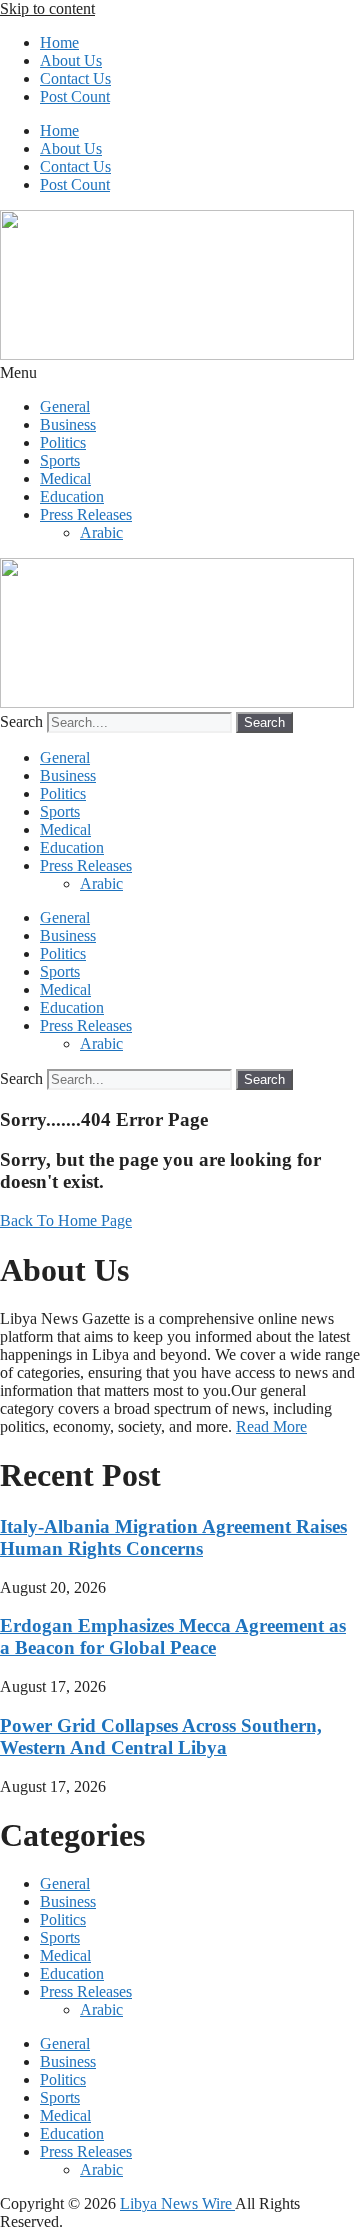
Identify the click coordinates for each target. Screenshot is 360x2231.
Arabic (101, 532)
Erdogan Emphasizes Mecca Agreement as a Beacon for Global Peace (173, 1636)
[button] (180, 373)
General (65, 406)
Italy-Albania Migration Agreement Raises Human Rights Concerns (173, 1537)
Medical (65, 478)
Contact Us (75, 78)
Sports (60, 460)
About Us (71, 60)
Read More (271, 1426)
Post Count (75, 96)
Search (21, 721)
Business (68, 424)
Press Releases (86, 514)
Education (72, 496)
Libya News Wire (177, 2203)
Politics (63, 442)
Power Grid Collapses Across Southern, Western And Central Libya (161, 1736)
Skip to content (47, 8)
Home (59, 42)
